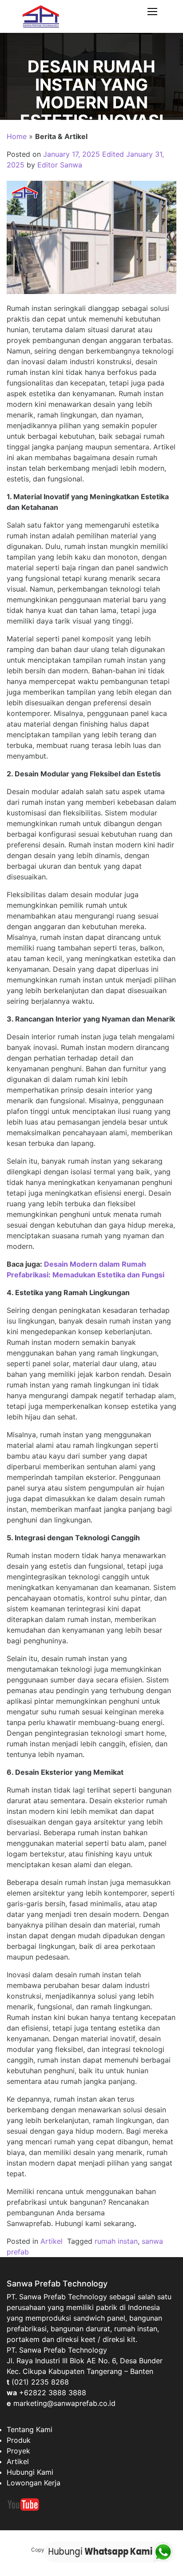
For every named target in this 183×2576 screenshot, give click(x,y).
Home (17, 136)
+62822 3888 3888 (53, 2393)
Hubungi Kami (30, 2472)
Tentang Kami (30, 2429)
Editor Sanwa (60, 165)
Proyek (18, 2451)
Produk (19, 2440)
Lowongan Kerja (34, 2483)
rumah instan (116, 2241)
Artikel (52, 2241)
